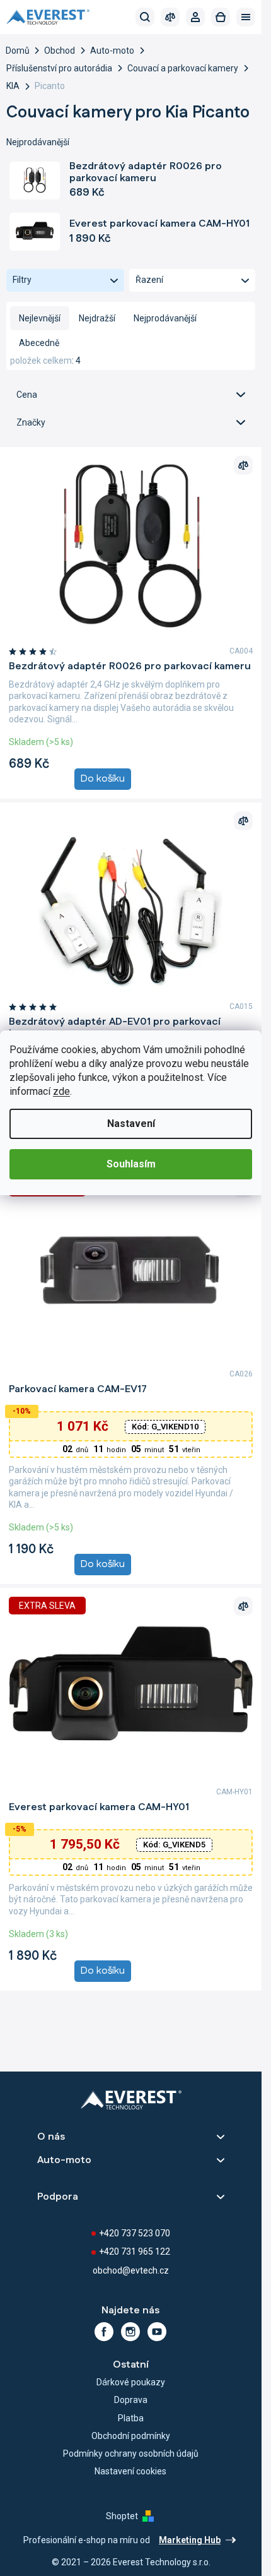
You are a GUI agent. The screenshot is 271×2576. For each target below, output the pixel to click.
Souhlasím (131, 1164)
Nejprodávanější (165, 318)
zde (61, 1091)
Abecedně (39, 343)
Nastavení (131, 1124)
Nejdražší (97, 318)
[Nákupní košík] (221, 17)
